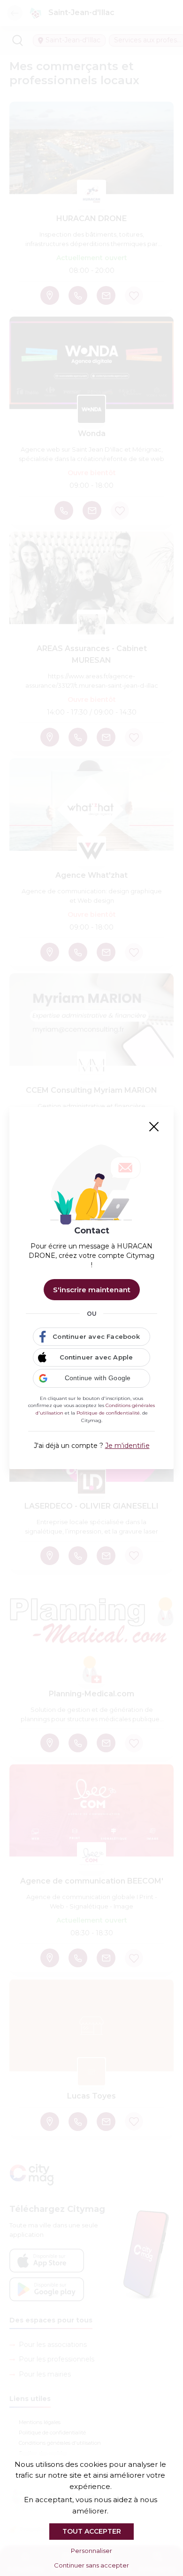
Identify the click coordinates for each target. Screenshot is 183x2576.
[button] (91, 1378)
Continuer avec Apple (96, 1357)
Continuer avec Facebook (96, 1336)
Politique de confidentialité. (109, 1413)
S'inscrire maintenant (92, 1290)
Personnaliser (91, 2551)
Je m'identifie (127, 1446)
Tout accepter (92, 2531)
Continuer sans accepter (91, 2565)
